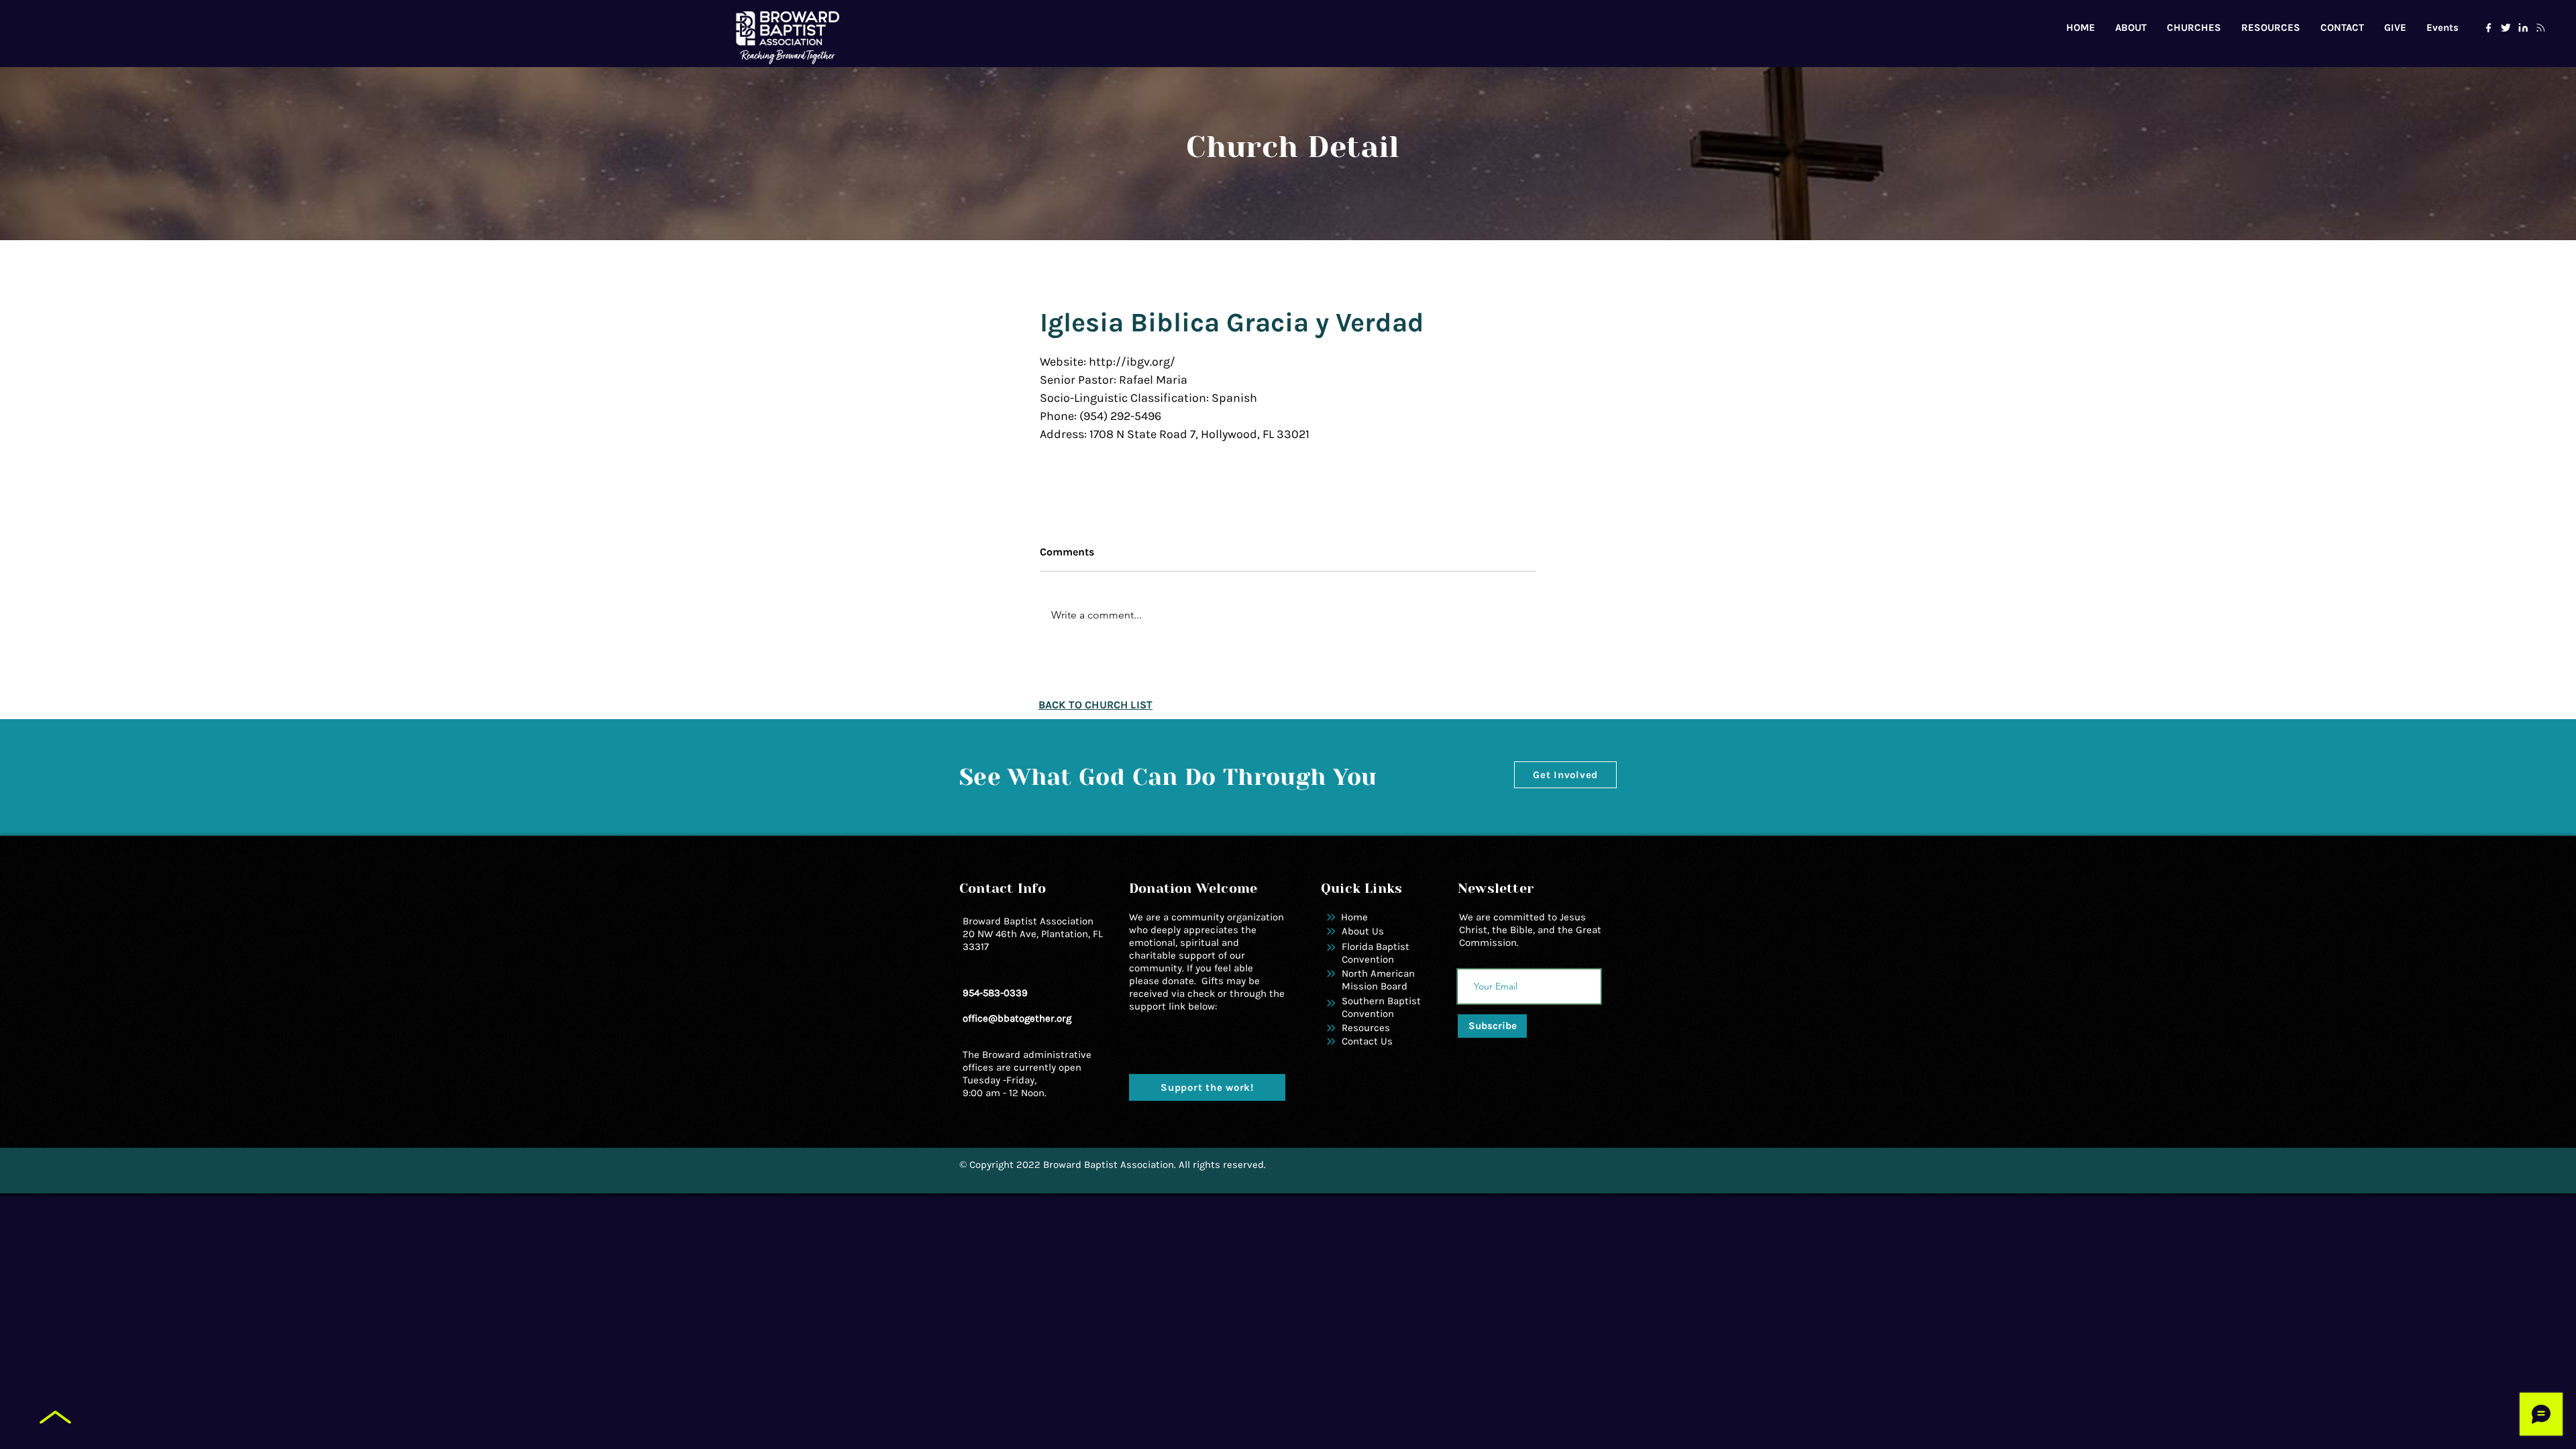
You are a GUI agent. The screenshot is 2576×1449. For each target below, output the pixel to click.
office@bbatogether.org (1017, 1018)
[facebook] (2488, 28)
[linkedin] (2523, 28)
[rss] (2540, 28)
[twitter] (2506, 28)
